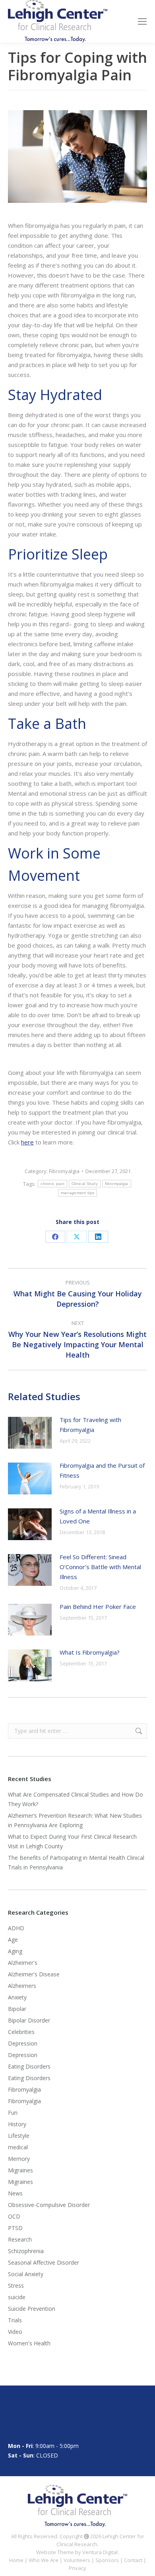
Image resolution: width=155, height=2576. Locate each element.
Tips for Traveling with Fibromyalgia (90, 1425)
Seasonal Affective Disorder (44, 2262)
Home (16, 2560)
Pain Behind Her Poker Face (98, 1607)
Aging (15, 1951)
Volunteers (77, 2560)
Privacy (77, 2568)
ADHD (16, 1928)
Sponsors (107, 2560)
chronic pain (52, 1184)
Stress (16, 2286)
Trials (15, 2320)
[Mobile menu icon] (142, 21)
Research (20, 2239)
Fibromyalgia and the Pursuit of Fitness (102, 1470)
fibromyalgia (117, 1184)
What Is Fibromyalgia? (90, 1652)
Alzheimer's (23, 1963)
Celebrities (21, 2032)
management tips (78, 1193)
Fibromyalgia (64, 1171)
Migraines (20, 2170)
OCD (14, 2216)
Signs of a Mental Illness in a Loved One (98, 1516)
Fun (13, 2113)
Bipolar (17, 2009)
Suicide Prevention (32, 2309)
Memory (19, 2159)
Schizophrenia (26, 2251)
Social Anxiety (26, 2274)
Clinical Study (85, 1184)
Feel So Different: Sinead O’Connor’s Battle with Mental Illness (100, 1567)
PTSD (15, 2228)
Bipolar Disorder (29, 2020)
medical (18, 2147)
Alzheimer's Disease (34, 1974)
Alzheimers (22, 1986)
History (17, 2124)
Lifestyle (19, 2136)
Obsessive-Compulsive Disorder (49, 2205)
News (15, 2193)
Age (13, 1940)
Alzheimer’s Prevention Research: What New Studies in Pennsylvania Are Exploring (75, 1820)
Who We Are (44, 2560)
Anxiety (17, 1997)
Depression (23, 2043)
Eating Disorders (29, 2066)
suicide (17, 2297)
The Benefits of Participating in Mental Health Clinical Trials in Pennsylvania (76, 1862)
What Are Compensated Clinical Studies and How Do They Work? (76, 1799)
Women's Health (29, 2343)
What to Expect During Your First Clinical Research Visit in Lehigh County (72, 1841)
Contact (133, 2560)
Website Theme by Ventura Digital (77, 2552)
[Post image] (30, 1433)
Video (15, 2332)
